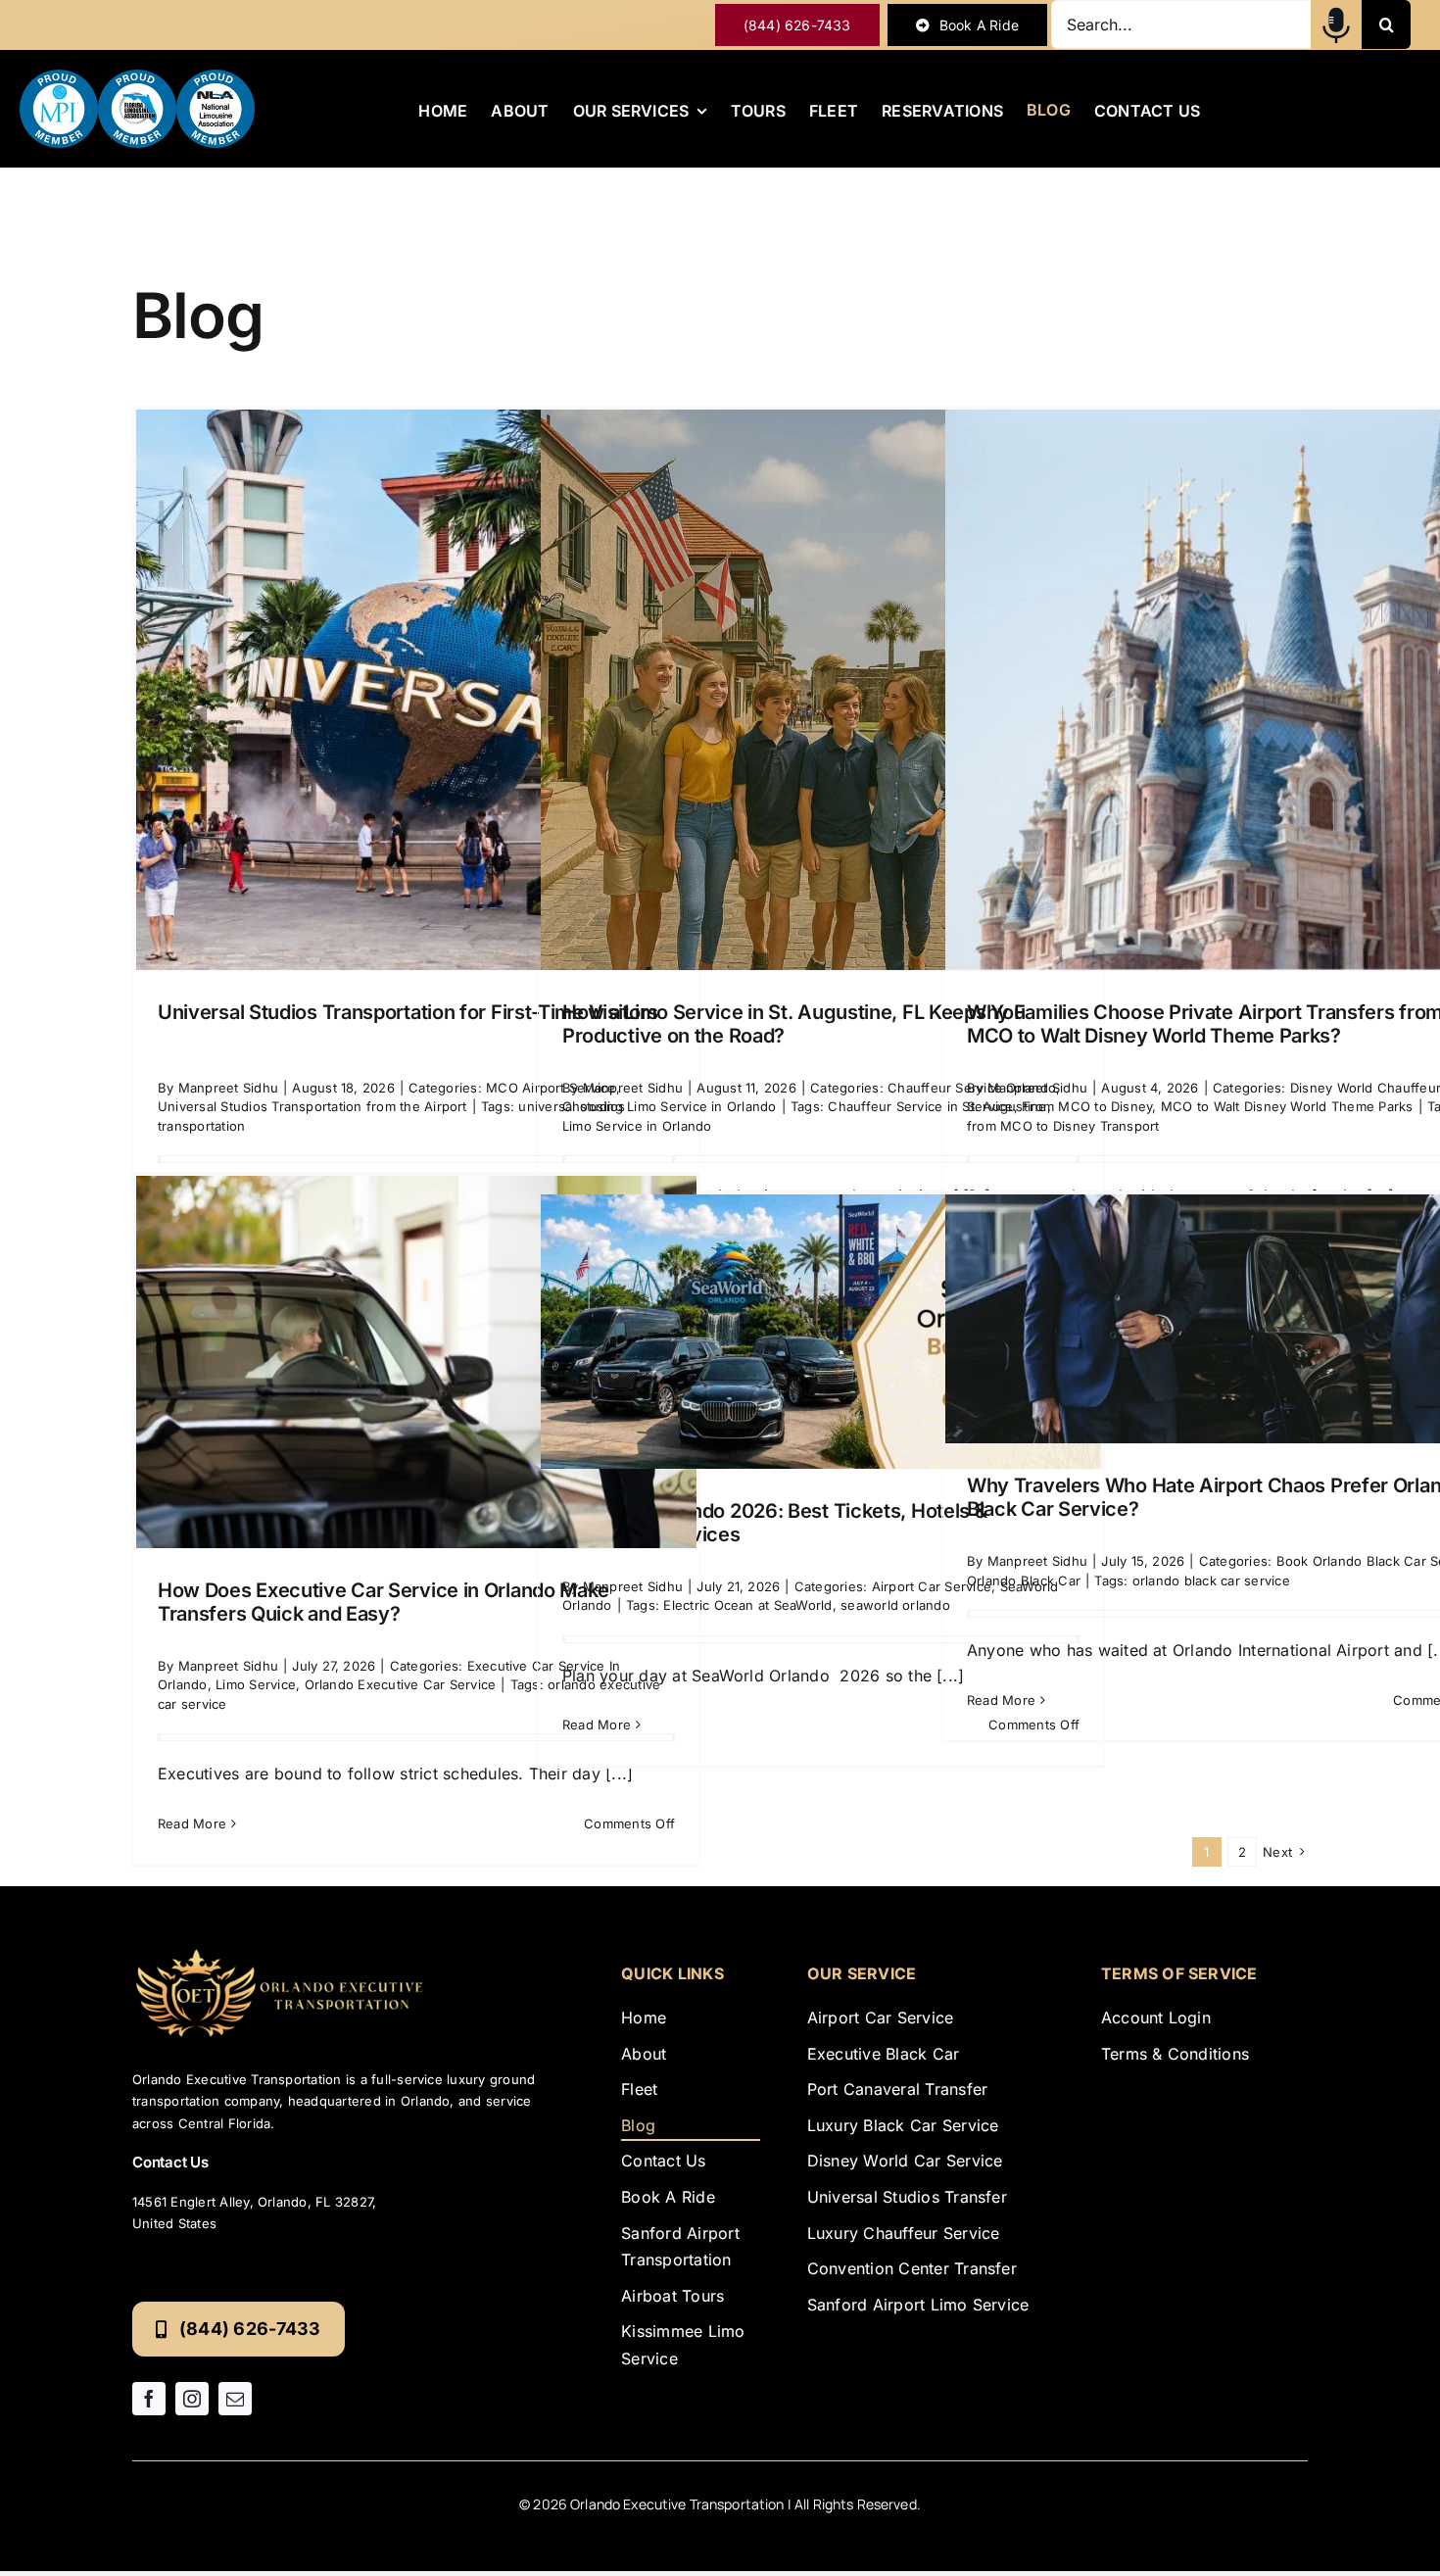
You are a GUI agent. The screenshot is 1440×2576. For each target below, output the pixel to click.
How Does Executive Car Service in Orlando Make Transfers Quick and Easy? (384, 1602)
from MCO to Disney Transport (1063, 1126)
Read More (192, 1823)
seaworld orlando (895, 1605)
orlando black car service (1211, 1580)
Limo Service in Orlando (637, 1126)
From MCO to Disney (1087, 1106)
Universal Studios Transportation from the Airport (312, 1106)
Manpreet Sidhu (228, 1088)
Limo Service (256, 1684)
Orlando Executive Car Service (401, 1684)
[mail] (235, 2399)
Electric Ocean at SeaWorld (747, 1605)
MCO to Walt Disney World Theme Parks (1287, 1106)
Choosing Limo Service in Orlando (670, 1106)
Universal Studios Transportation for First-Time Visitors (408, 1012)
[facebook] (149, 2399)
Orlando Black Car (1024, 1580)
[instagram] (192, 2399)
